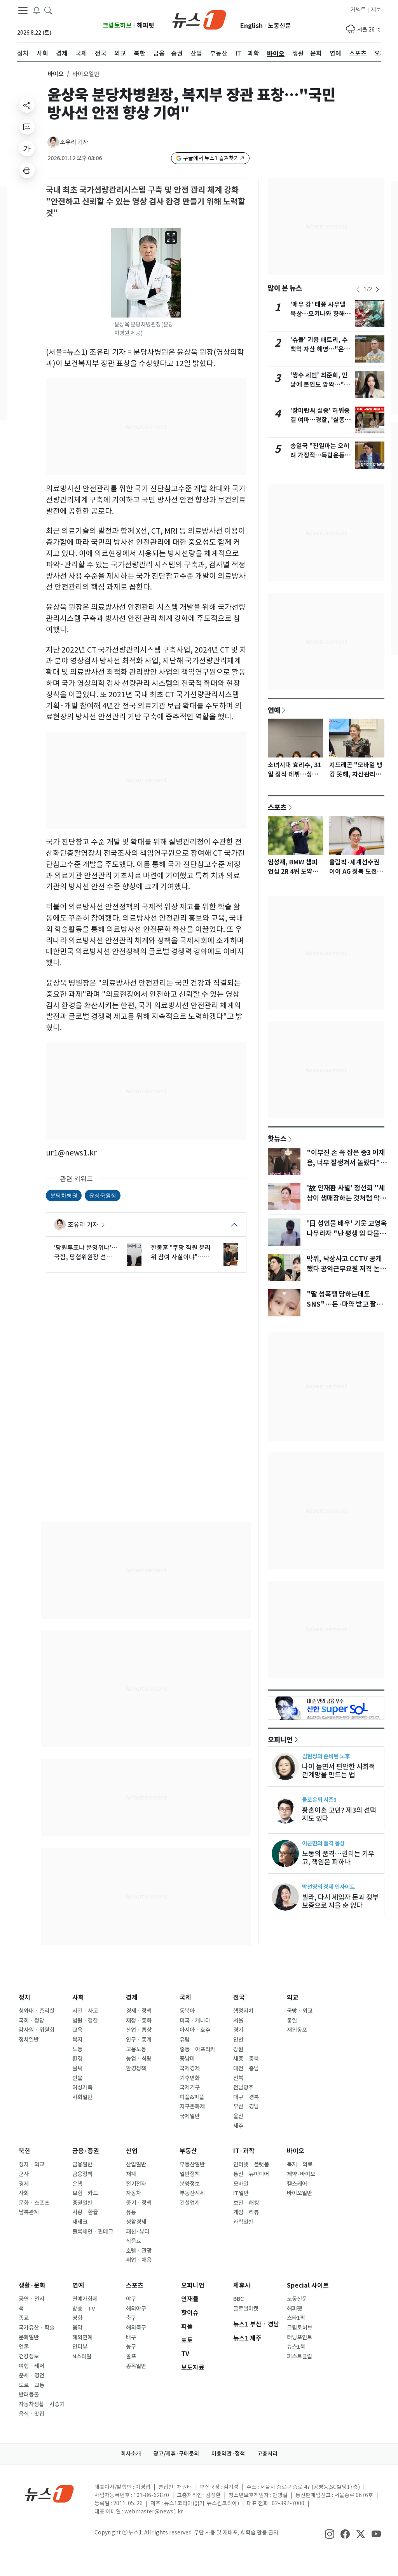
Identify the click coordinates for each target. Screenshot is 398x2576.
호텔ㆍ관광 (139, 2251)
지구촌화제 (192, 2107)
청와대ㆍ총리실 (37, 2011)
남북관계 (29, 2212)
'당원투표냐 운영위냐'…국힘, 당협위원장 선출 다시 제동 (86, 1253)
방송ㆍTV (84, 2309)
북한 (24, 2151)
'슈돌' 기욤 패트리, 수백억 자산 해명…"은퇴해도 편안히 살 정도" (320, 349)
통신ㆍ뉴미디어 (251, 2174)
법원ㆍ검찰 (85, 2021)
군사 (24, 2174)
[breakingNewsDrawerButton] (37, 10)
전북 (238, 2078)
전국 (239, 1997)
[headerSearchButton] (48, 10)
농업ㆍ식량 (139, 2059)
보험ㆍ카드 (85, 2193)
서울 (238, 2021)
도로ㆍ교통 (31, 2385)
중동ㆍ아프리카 (197, 2049)
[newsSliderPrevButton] (358, 290)
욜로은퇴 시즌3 (319, 1800)
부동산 (188, 2151)
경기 (238, 2030)
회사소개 (131, 2454)
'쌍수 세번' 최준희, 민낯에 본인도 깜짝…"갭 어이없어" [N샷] (320, 385)
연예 (274, 710)
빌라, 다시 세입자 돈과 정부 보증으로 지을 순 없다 (340, 1901)
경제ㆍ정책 (139, 2011)
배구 (131, 2337)
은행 (77, 2184)
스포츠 (277, 807)
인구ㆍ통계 (139, 2040)
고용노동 (136, 2049)
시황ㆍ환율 (85, 2212)
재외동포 (297, 2030)
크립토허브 (117, 25)
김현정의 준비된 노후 (326, 1756)
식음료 (134, 2241)
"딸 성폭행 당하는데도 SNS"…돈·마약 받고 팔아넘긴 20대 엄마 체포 (345, 1304)
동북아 (187, 2011)
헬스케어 (297, 2184)
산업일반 (136, 2164)
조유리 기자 (74, 142)
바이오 (56, 74)
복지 (77, 2040)
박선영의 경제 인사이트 (328, 1887)
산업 (132, 2151)
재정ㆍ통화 (139, 2021)
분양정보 (190, 2184)
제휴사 (242, 2285)
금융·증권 (86, 2151)
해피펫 (146, 25)
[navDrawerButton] (23, 10)
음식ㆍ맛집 (31, 2414)
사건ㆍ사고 (85, 2011)
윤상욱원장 (103, 1195)
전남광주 (243, 2087)
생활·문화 (32, 2285)
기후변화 (190, 2078)
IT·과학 (244, 2151)
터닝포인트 (299, 2337)
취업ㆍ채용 (139, 2260)
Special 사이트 (308, 2285)
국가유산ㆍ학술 (37, 2328)
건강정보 (29, 2356)
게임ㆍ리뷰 (246, 2212)
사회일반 (82, 2097)
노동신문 (279, 26)
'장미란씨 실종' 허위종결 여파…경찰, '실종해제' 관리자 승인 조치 (320, 420)
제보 (376, 10)
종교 (24, 2318)
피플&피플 (192, 2097)
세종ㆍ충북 (246, 2059)
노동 (77, 2049)
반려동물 (29, 2394)
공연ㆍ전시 (31, 2299)
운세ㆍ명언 (31, 2375)
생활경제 (136, 2222)
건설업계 (190, 2203)
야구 (131, 2299)
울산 (238, 2116)
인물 (77, 2078)
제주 (238, 2126)
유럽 (185, 2040)
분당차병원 (64, 1195)
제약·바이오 (301, 2174)
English (251, 26)
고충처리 (267, 2454)
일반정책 (190, 2174)
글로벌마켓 (246, 2309)
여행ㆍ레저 (31, 2366)
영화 (77, 2318)
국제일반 (190, 2116)
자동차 (134, 2193)
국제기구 (190, 2087)
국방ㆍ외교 (300, 2011)
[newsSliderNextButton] (377, 290)
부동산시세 (192, 2193)
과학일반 (243, 2222)
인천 (238, 2040)
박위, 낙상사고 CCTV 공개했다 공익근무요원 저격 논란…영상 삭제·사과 (344, 1269)
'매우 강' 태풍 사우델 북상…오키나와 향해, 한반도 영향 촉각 (319, 314)
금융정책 (82, 2174)
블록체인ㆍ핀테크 (93, 2232)
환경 (77, 2059)
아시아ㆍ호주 (195, 2030)
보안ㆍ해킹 (246, 2203)
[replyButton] (27, 127)
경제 (132, 1997)
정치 (24, 1997)
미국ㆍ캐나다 (195, 2021)
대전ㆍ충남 (246, 2068)
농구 (131, 2347)
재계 (131, 2174)
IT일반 (241, 2193)
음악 (77, 2328)
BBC (238, 2299)
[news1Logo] (50, 2493)
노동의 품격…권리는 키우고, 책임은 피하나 (338, 1858)
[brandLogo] (199, 19)
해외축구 (136, 2328)
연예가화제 (85, 2299)
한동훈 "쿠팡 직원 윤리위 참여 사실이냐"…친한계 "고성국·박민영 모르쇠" (182, 1253)
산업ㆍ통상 (139, 2030)
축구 (131, 2318)
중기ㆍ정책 (139, 2203)
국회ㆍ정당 (31, 2021)
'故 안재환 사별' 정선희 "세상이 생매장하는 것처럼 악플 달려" (346, 1198)
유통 (131, 2212)
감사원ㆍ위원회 (37, 2030)
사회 (78, 1997)
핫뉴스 (277, 1138)
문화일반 (29, 2337)
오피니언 (280, 1740)
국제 (185, 1997)
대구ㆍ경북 (246, 2097)
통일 (292, 2021)
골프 (131, 2356)
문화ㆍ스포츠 (34, 2203)
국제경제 (190, 2068)
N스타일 (82, 2356)
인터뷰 (80, 2347)
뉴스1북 (296, 2347)
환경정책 (136, 2068)
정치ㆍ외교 (31, 2164)
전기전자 (136, 2184)
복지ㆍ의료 (300, 2164)
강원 (238, 2049)
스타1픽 (296, 2318)
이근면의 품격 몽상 (323, 1843)
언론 (24, 2347)
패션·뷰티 (138, 2232)
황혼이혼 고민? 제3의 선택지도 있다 (339, 1814)
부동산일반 (192, 2164)
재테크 (80, 2222)
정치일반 (29, 2040)
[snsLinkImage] (330, 2533)
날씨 (77, 2068)
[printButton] (27, 170)
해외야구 (136, 2309)
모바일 (241, 2184)
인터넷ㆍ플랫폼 (251, 2164)
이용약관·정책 (228, 2454)
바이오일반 (299, 2193)
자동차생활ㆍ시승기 (42, 2404)
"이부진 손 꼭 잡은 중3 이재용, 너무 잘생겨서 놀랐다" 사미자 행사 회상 (346, 1163)
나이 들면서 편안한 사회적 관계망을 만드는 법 (339, 1771)
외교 (293, 1997)
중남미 (187, 2059)
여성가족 (82, 2087)
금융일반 (82, 2164)
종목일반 (136, 2366)
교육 (77, 2030)
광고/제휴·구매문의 (176, 2454)
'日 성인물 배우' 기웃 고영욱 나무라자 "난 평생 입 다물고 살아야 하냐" (347, 1234)
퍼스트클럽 (299, 2356)
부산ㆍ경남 (246, 2107)
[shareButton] (27, 105)
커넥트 (358, 10)
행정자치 (243, 2011)
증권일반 (82, 2203)
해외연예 (82, 2337)
